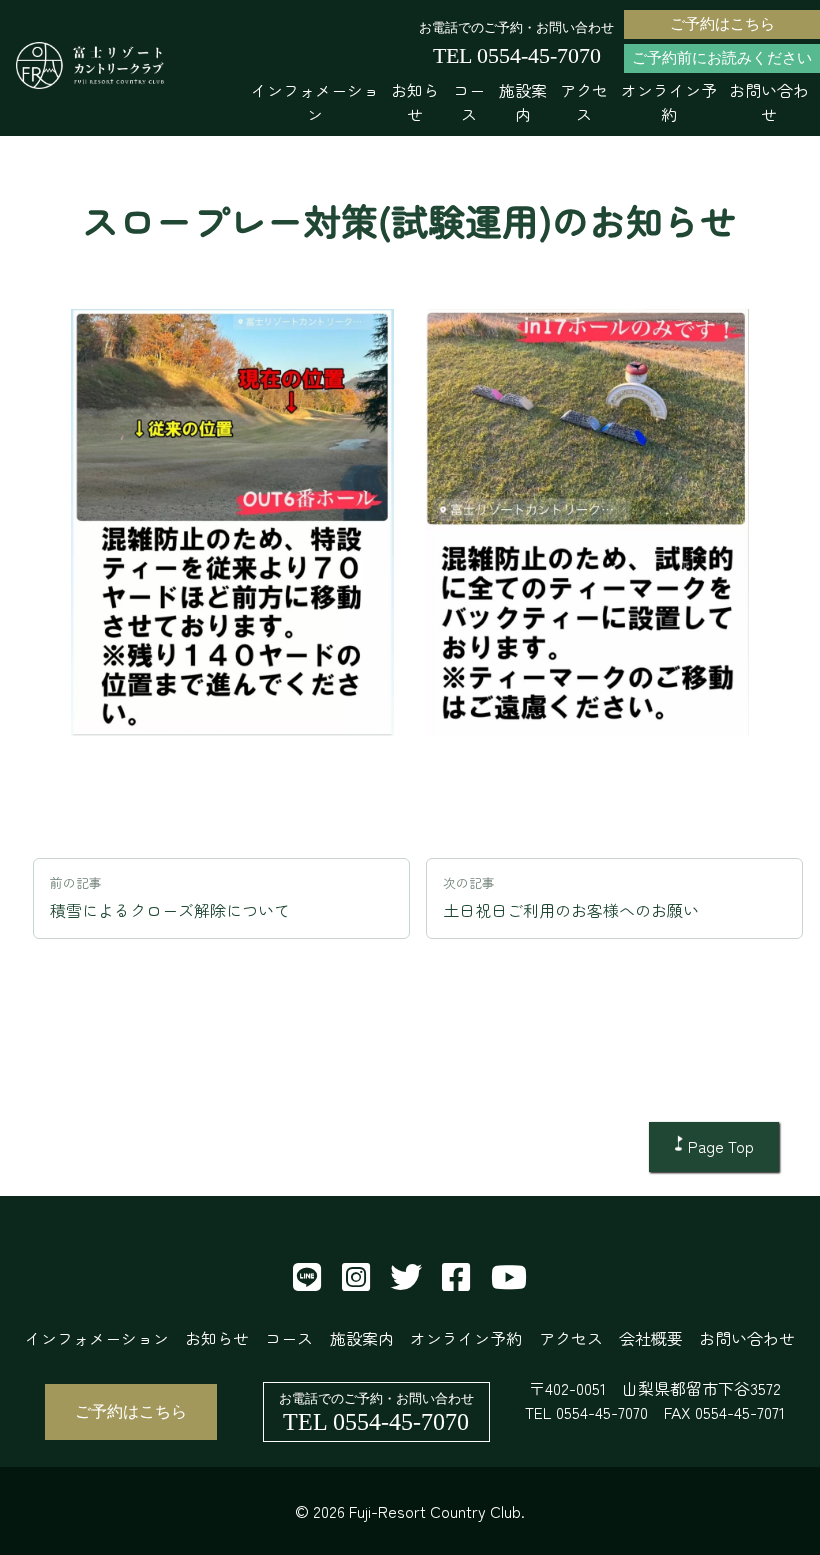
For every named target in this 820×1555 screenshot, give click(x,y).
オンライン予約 (669, 102)
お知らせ (415, 102)
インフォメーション (315, 102)
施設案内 (523, 102)
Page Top (721, 1145)
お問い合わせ (769, 102)
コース (469, 102)
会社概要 (651, 1338)
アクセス (584, 102)
